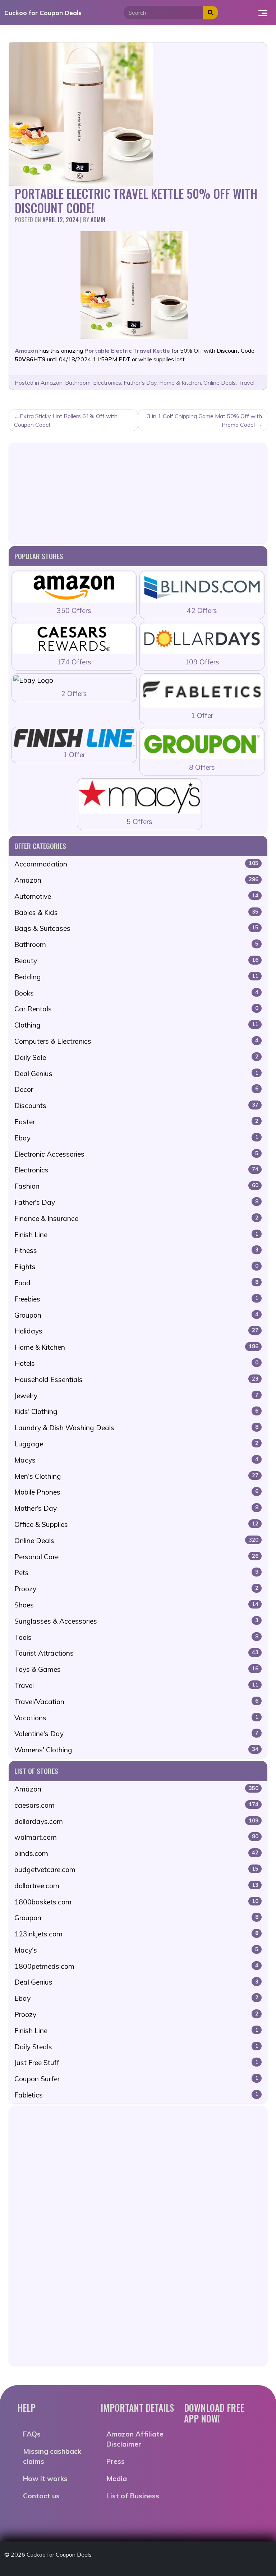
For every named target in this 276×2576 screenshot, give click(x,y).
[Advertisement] (138, 493)
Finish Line (136, 1235)
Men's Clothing (136, 1476)
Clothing (136, 1025)
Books (136, 993)
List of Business (133, 2496)
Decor (136, 1089)
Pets (136, 1573)
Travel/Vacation (136, 1702)
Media (117, 2479)
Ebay (136, 1138)
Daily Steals (136, 2047)
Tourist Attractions (136, 1653)
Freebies (136, 1299)
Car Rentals (136, 1009)
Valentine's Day (136, 1734)
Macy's (136, 1950)
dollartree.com (136, 1886)
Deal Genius (136, 1074)
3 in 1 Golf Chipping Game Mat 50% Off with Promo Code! (204, 420)
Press (116, 2461)
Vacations (136, 1718)
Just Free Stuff (136, 2063)
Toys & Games (136, 1669)
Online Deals (220, 383)
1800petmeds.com (136, 1966)
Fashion (136, 1186)
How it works (45, 2479)
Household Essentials (136, 1379)
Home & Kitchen (180, 383)
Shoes (136, 1605)
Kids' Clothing (136, 1411)
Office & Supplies (136, 1524)
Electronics (107, 383)
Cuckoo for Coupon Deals (43, 13)
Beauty (136, 961)
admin (98, 220)
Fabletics (136, 2095)
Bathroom (78, 383)
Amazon (52, 383)
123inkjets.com (136, 1934)
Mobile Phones (136, 1492)
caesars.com (136, 1805)
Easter (136, 1122)
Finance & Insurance (136, 1218)
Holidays (136, 1331)
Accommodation (136, 864)
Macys (136, 1460)
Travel (246, 383)
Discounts (136, 1106)
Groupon (136, 1315)
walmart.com (136, 1837)
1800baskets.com (136, 1902)
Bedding (136, 977)
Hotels (136, 1363)
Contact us (41, 2496)
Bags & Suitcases (136, 928)
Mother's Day (136, 1508)
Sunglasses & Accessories (136, 1621)
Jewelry (136, 1396)
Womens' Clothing (136, 1750)
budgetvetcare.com (136, 1870)
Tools (136, 1637)
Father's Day (140, 383)
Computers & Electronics (136, 1041)
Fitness (136, 1250)
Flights (136, 1267)
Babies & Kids (136, 912)
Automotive (136, 896)
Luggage (136, 1444)
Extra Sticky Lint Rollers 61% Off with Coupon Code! (66, 420)
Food (136, 1283)
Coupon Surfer (136, 2079)
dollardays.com (136, 1821)
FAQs (32, 2434)
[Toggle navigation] (263, 13)
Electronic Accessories (136, 1154)
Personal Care (136, 1557)
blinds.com (136, 1853)
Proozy (136, 1589)
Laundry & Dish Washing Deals (136, 1428)
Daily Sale (136, 1057)
